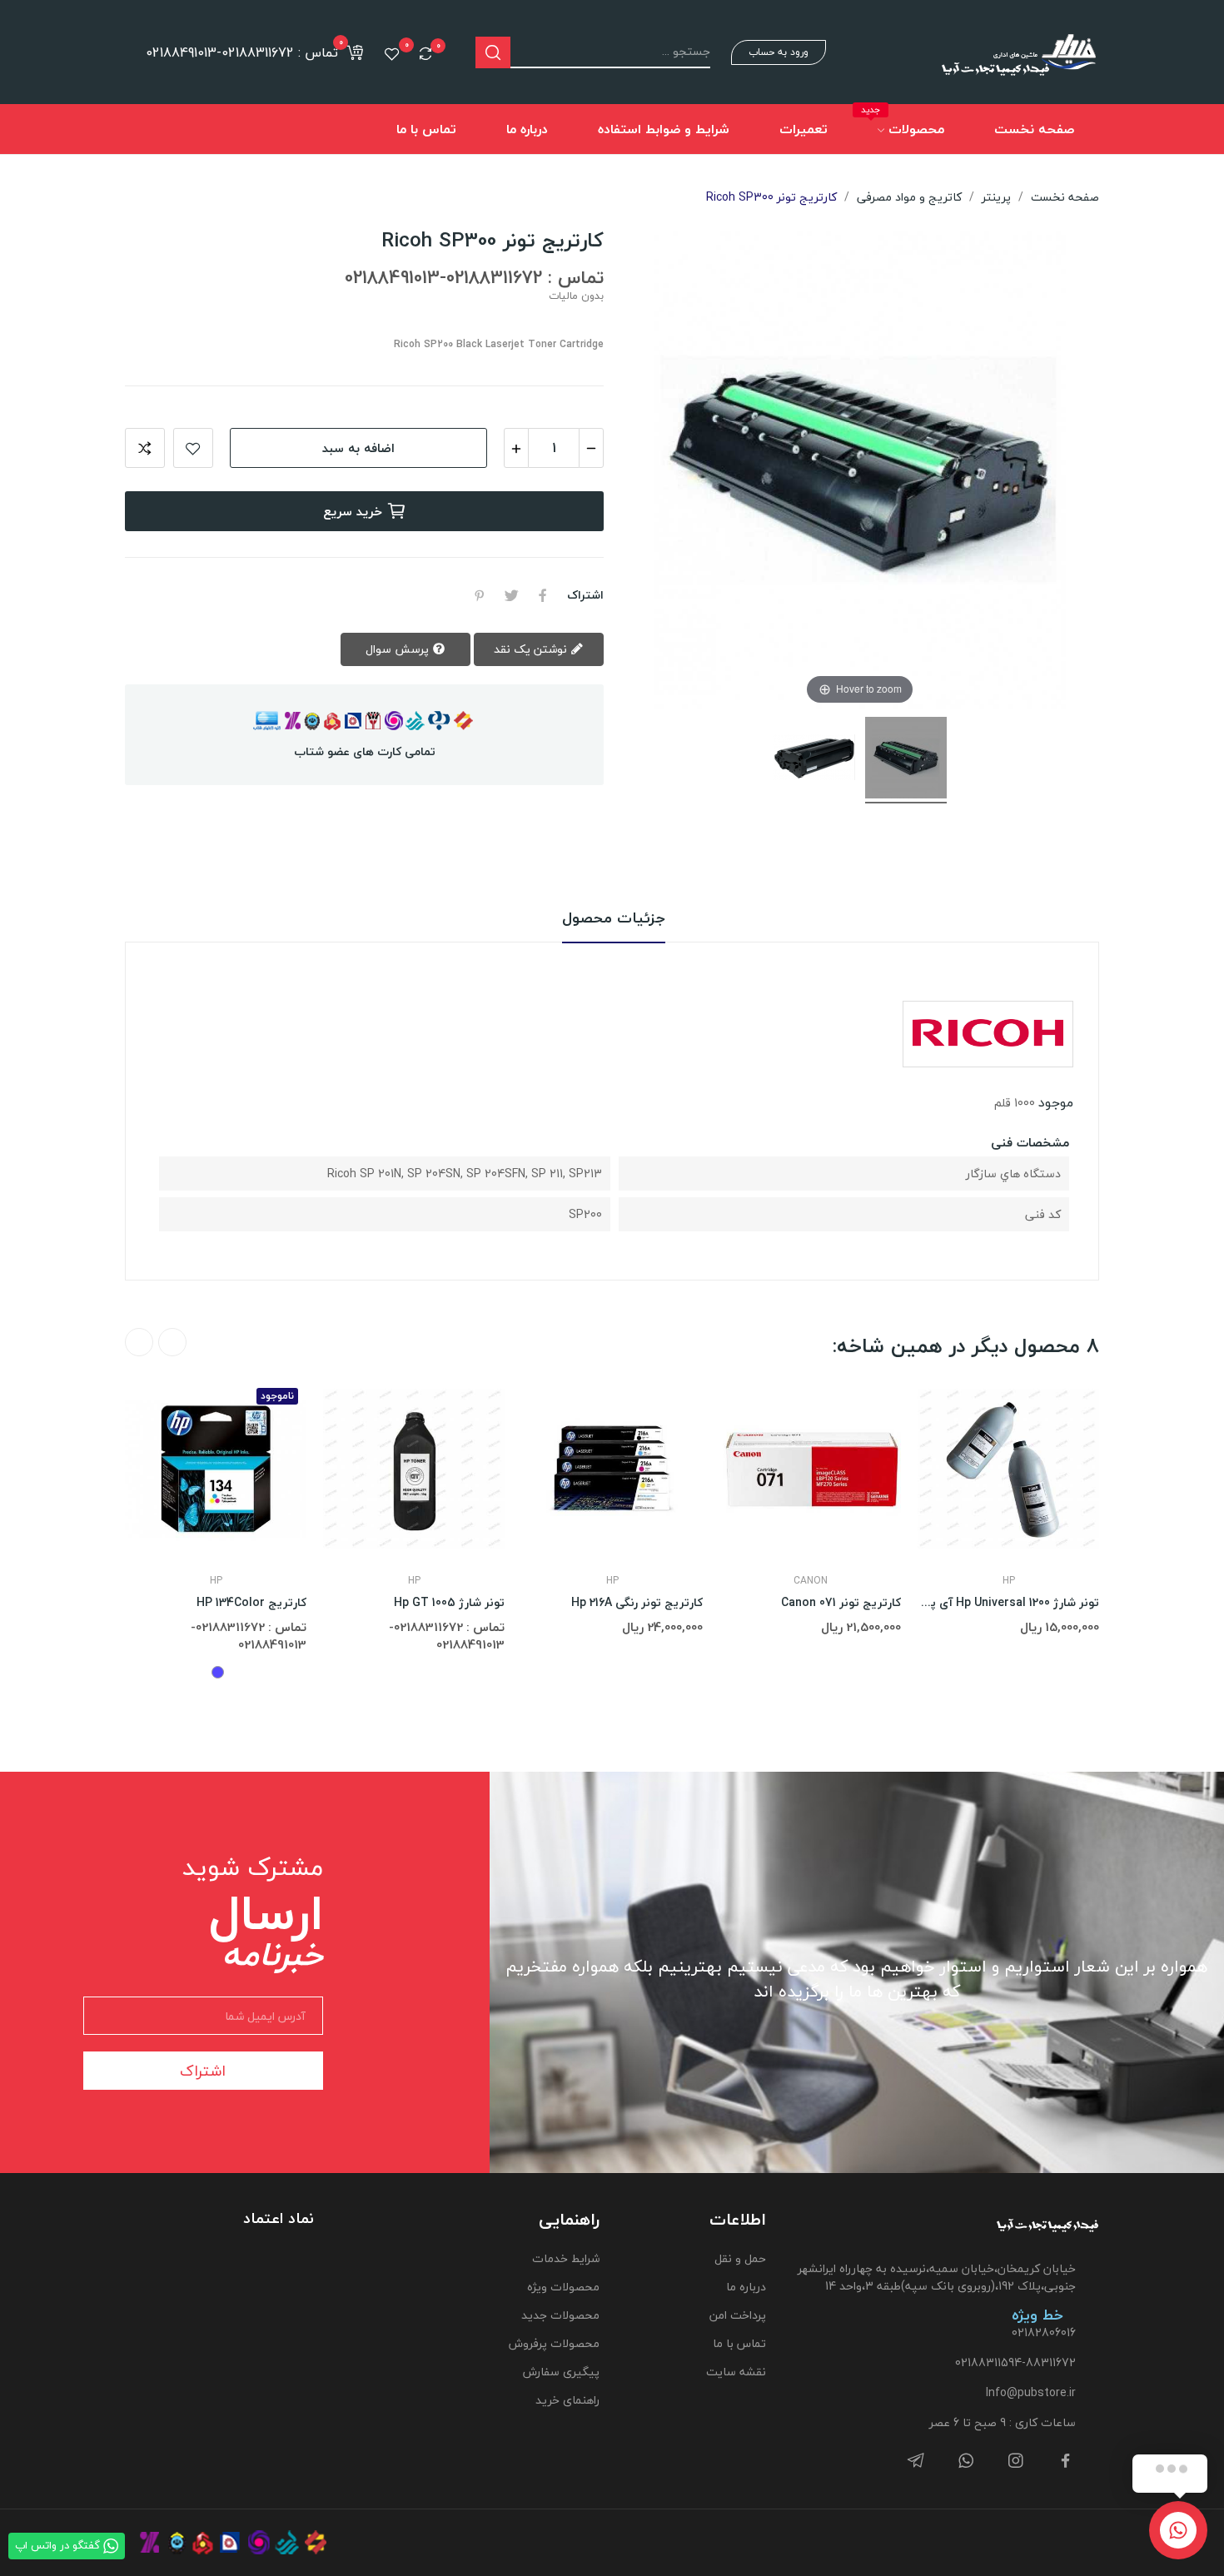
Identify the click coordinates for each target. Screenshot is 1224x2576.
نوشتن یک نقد (532, 649)
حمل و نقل (740, 2258)
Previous (172, 1342)
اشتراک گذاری (543, 595)
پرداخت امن (738, 2315)
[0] (425, 53)
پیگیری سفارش (561, 2372)
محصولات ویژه (563, 2287)
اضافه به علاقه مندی (193, 448)
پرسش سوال (399, 649)
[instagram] (1016, 2462)
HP (216, 1581)
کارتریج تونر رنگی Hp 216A (637, 1603)
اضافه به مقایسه (145, 448)
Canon (811, 1581)
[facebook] (1066, 2462)
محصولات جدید (560, 2315)
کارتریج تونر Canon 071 (841, 1603)
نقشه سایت (736, 2372)
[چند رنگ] (218, 1672)
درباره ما (746, 2287)
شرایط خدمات (565, 2258)
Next (139, 1342)
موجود (1056, 1102)
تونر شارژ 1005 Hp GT (449, 1603)
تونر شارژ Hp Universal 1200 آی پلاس (1008, 1603)
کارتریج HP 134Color (251, 1603)
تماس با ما (739, 2343)
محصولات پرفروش (554, 2343)
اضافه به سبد (358, 448)
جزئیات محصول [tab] (614, 919)
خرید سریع (353, 511)
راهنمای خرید (567, 2400)
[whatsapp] (966, 2462)
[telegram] (916, 2462)
